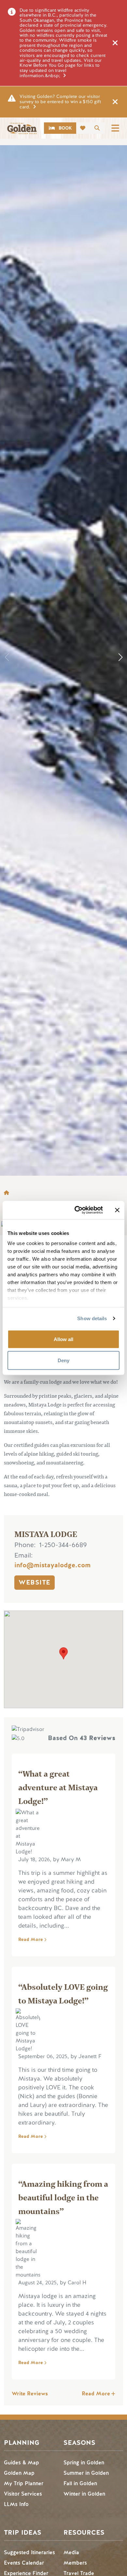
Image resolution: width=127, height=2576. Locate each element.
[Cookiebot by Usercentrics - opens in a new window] (77, 1210)
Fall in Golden (80, 2483)
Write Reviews (30, 2394)
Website (35, 1582)
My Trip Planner (24, 2483)
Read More (31, 1939)
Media (71, 2552)
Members (75, 2563)
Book (65, 128)
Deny (63, 1360)
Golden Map (19, 2473)
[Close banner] (117, 1210)
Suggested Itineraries (29, 2552)
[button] (120, 657)
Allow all (63, 1339)
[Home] (22, 128)
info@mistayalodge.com (52, 1565)
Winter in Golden (84, 2494)
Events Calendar (24, 2563)
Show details (92, 1318)
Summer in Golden (86, 2473)
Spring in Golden (84, 2463)
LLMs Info (16, 2504)
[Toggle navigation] (115, 128)
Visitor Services (23, 2494)
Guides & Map (21, 2463)
